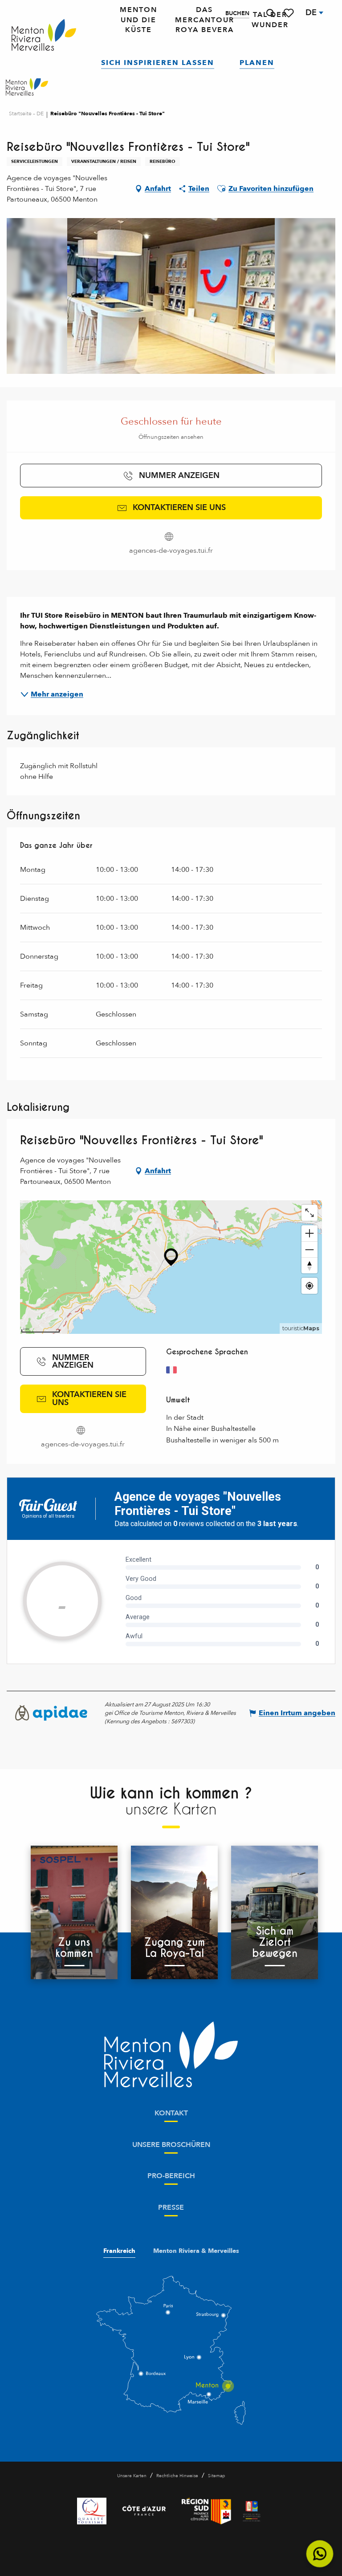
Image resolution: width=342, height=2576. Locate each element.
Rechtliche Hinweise (177, 2476)
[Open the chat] (320, 2554)
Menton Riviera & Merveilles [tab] (196, 2251)
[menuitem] (44, 35)
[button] (270, 13)
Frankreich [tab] (119, 2251)
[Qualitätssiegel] (92, 2511)
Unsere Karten (132, 2476)
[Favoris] (289, 13)
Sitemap (216, 2476)
